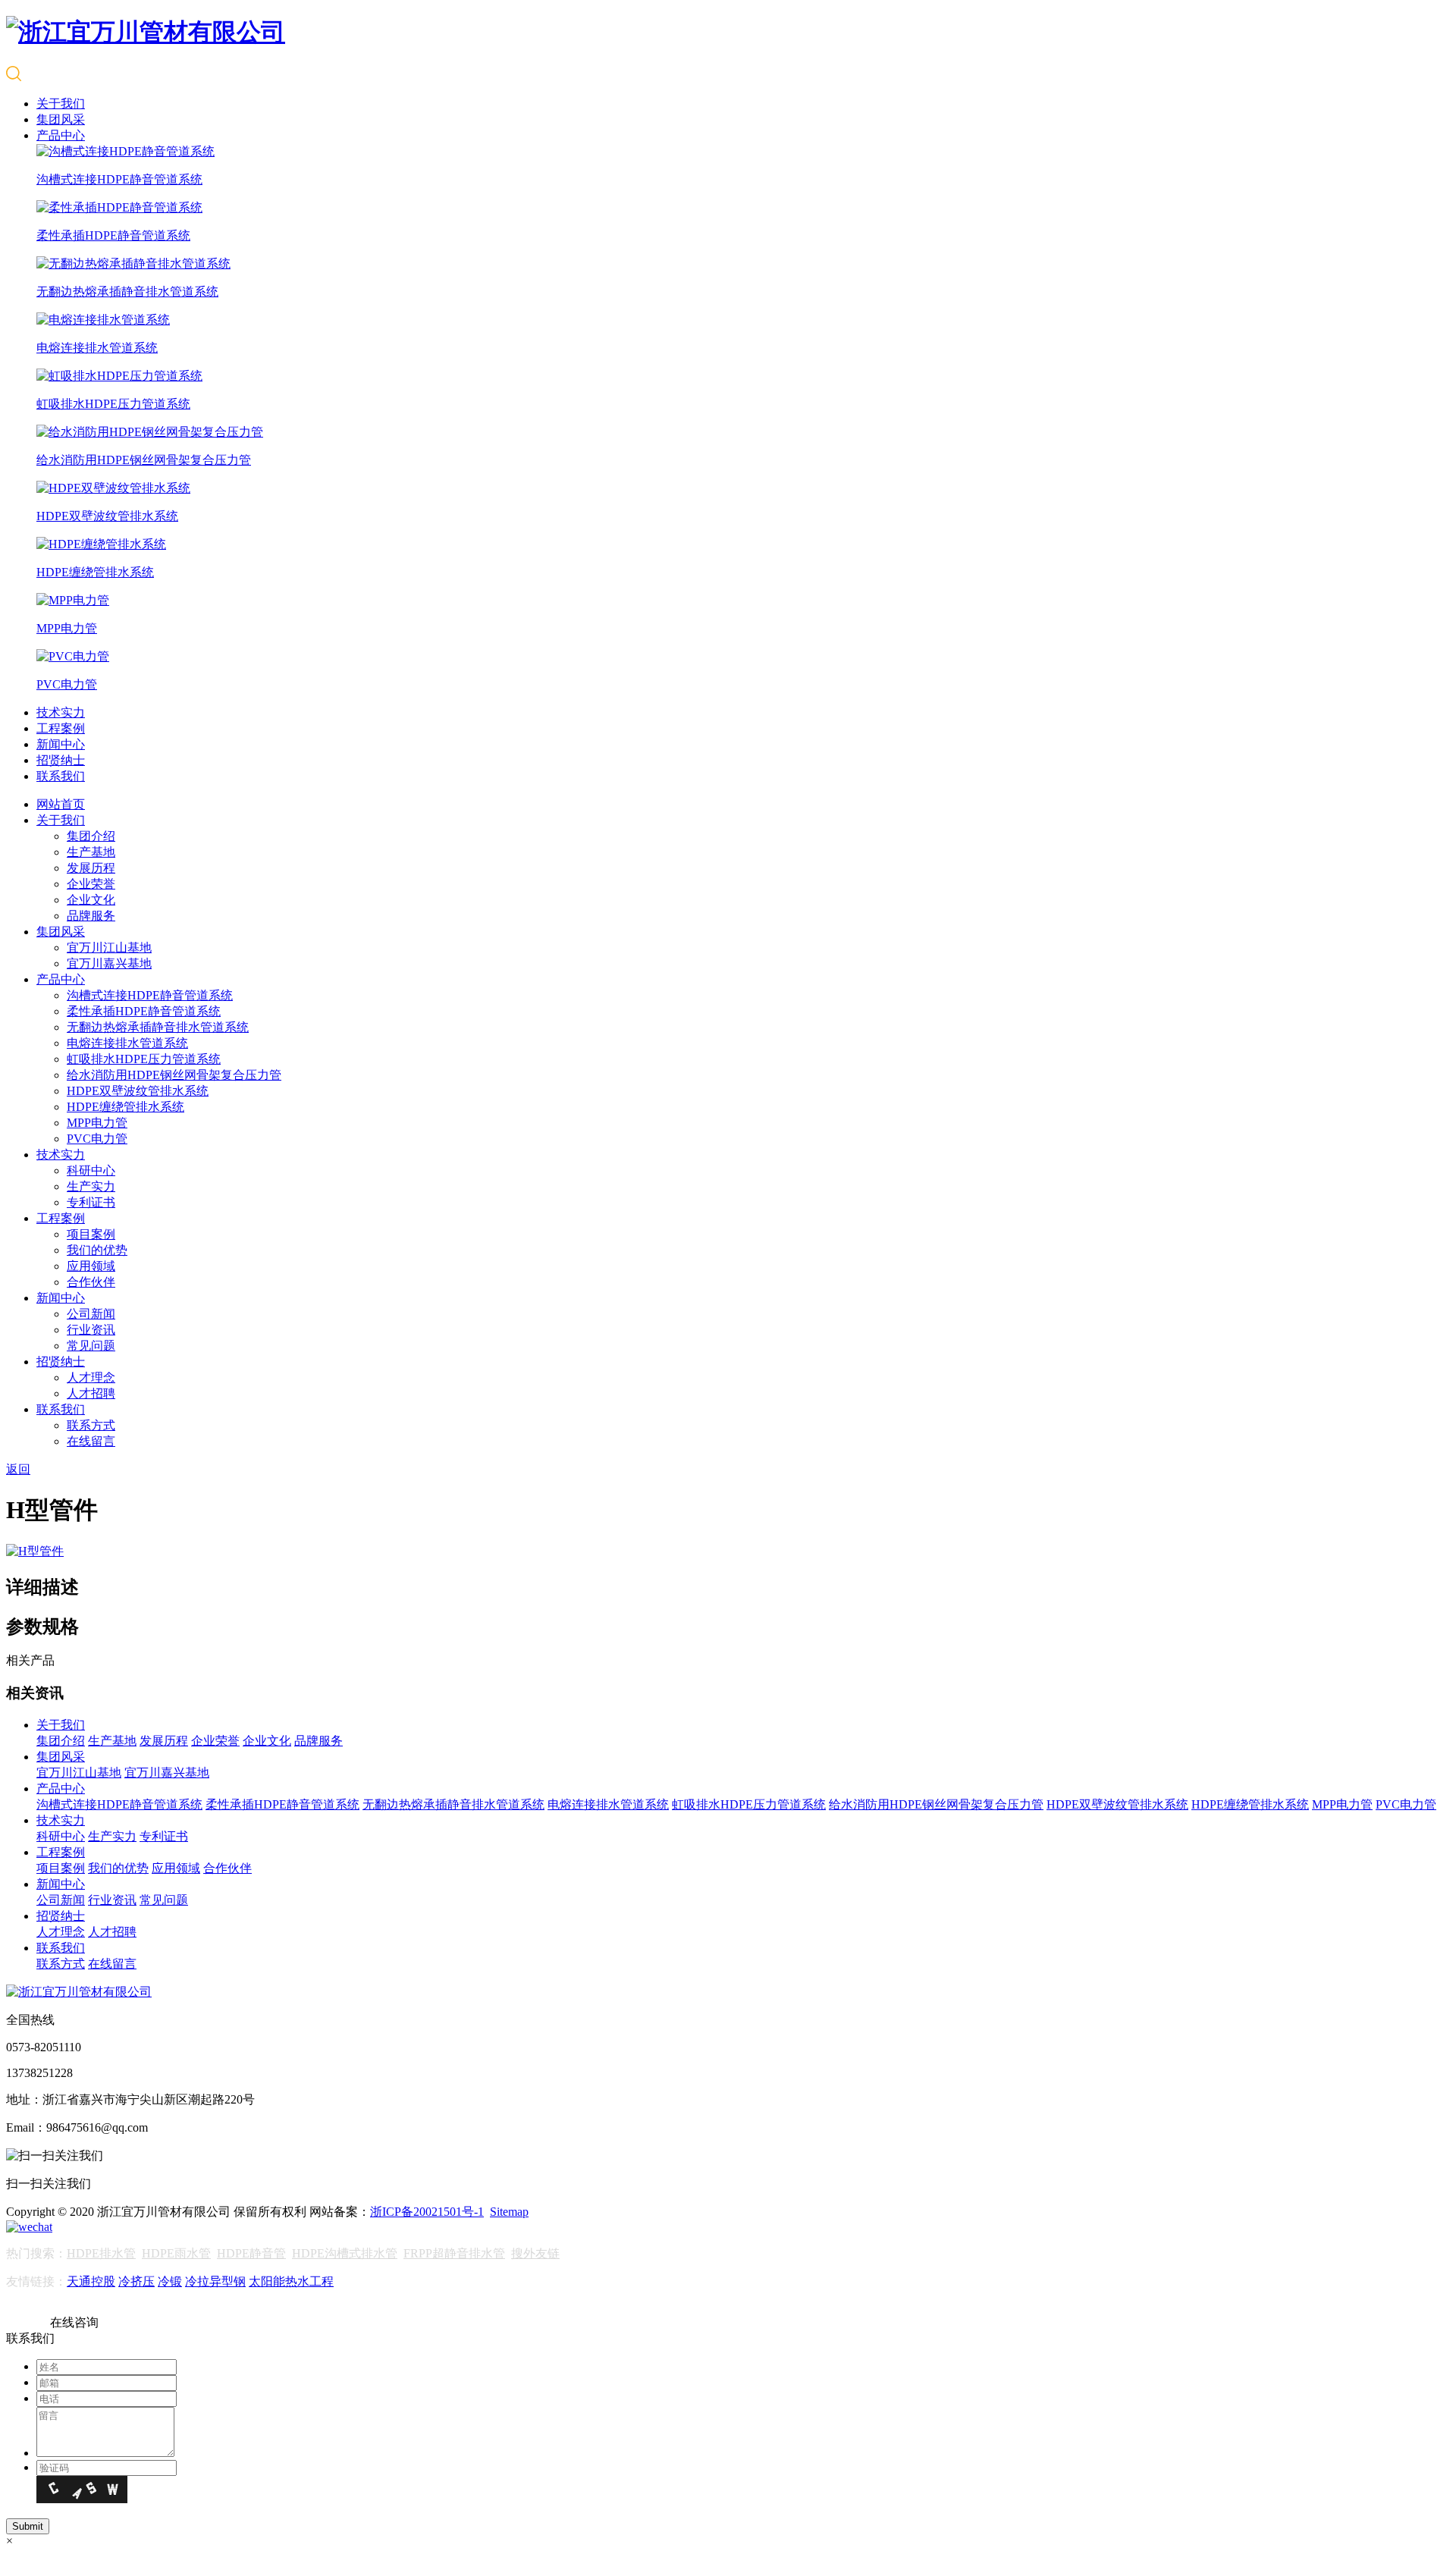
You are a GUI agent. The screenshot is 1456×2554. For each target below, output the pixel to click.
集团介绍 (91, 836)
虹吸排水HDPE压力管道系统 (144, 1059)
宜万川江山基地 (109, 948)
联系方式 (91, 1425)
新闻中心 (61, 744)
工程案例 (61, 728)
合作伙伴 (91, 1282)
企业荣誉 (91, 884)
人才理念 (91, 1377)
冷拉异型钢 (215, 2281)
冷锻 (170, 2281)
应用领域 (91, 1266)
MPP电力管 (97, 1123)
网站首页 (61, 804)
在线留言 (91, 1441)
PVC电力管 (97, 1139)
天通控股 (91, 2281)
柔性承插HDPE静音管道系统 (144, 1011)
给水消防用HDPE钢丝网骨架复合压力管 (174, 1075)
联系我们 (61, 776)
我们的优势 (97, 1250)
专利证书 (91, 1202)
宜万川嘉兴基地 (109, 963)
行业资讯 (91, 1330)
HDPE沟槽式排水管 (345, 2253)
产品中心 (61, 135)
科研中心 (91, 1170)
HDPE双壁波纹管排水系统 (138, 1091)
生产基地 (91, 852)
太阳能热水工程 (291, 2281)
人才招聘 (91, 1393)
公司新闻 (91, 1314)
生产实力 (91, 1186)
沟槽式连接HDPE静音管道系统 (150, 995)
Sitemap (509, 2212)
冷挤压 (136, 2281)
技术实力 (61, 712)
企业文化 (91, 900)
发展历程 (91, 868)
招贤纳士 (61, 760)
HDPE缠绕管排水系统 (126, 1107)
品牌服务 (91, 916)
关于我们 (61, 104)
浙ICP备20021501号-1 (427, 2212)
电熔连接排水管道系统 (127, 1043)
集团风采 (61, 119)
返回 (18, 1469)
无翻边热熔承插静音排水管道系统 (158, 1027)
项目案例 (91, 1234)
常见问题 (91, 1346)
